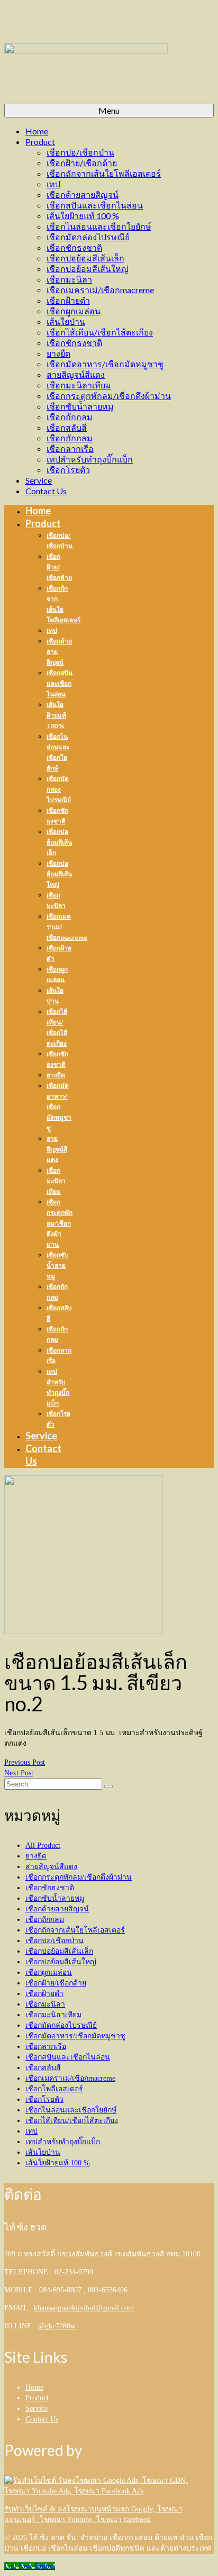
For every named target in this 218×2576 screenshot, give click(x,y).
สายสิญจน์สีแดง (51, 1867)
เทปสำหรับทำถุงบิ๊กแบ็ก (63, 2142)
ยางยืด (36, 1856)
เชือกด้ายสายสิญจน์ (57, 1909)
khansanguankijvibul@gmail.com (84, 2308)
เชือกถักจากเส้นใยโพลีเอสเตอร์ (75, 1930)
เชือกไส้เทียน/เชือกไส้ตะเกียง (72, 2121)
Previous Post (25, 1762)
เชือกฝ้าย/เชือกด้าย (56, 1983)
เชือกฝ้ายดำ (44, 1994)
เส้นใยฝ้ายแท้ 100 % (58, 2163)
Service (37, 2409)
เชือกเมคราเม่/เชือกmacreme (70, 2078)
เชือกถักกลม (45, 1920)
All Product (43, 1845)
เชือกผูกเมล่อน (49, 1972)
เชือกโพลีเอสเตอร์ (54, 2089)
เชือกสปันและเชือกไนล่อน (68, 2057)
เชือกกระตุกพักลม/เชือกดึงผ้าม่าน (79, 1877)
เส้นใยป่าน (43, 2152)
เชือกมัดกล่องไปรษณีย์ (61, 2025)
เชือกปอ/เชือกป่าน (54, 1941)
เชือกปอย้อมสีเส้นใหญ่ (61, 1962)
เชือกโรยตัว (44, 2099)
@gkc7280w (57, 2326)
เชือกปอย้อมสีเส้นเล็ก (59, 1951)
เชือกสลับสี (43, 2068)
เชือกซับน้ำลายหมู (55, 1898)
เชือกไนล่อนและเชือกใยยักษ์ (71, 2110)
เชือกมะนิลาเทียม (53, 2015)
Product (37, 2398)
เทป (31, 2131)
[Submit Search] (108, 1786)
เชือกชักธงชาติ (50, 1888)
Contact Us (42, 2419)
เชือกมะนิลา (45, 2004)
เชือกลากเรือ (46, 2047)
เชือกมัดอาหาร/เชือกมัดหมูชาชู (75, 2036)
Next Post (19, 1773)
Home (34, 2387)
